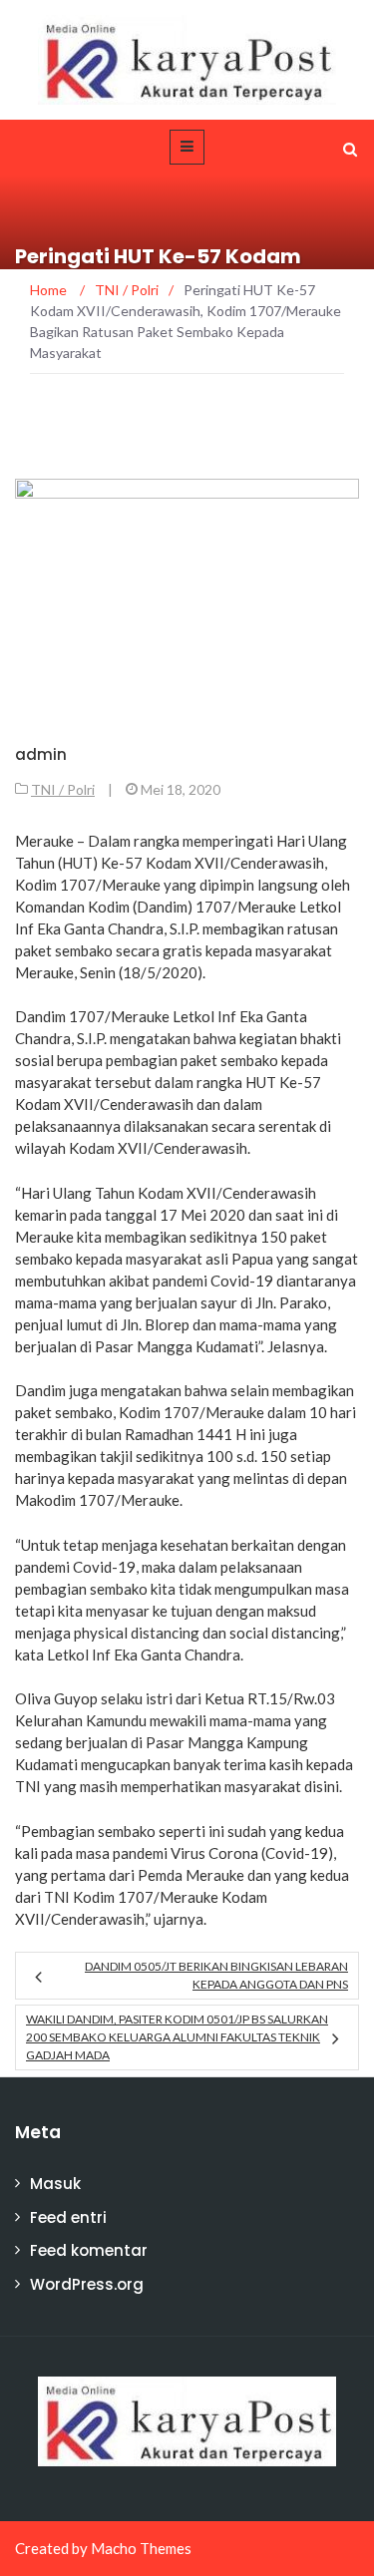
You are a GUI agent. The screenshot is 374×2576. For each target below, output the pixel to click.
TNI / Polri (63, 789)
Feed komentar (89, 2250)
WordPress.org (87, 2284)
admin (41, 754)
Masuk (55, 2184)
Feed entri (68, 2217)
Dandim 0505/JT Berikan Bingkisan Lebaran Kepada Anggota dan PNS (216, 1975)
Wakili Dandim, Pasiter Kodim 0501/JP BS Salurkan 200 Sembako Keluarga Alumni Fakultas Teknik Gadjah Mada (177, 2037)
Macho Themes (141, 2548)
